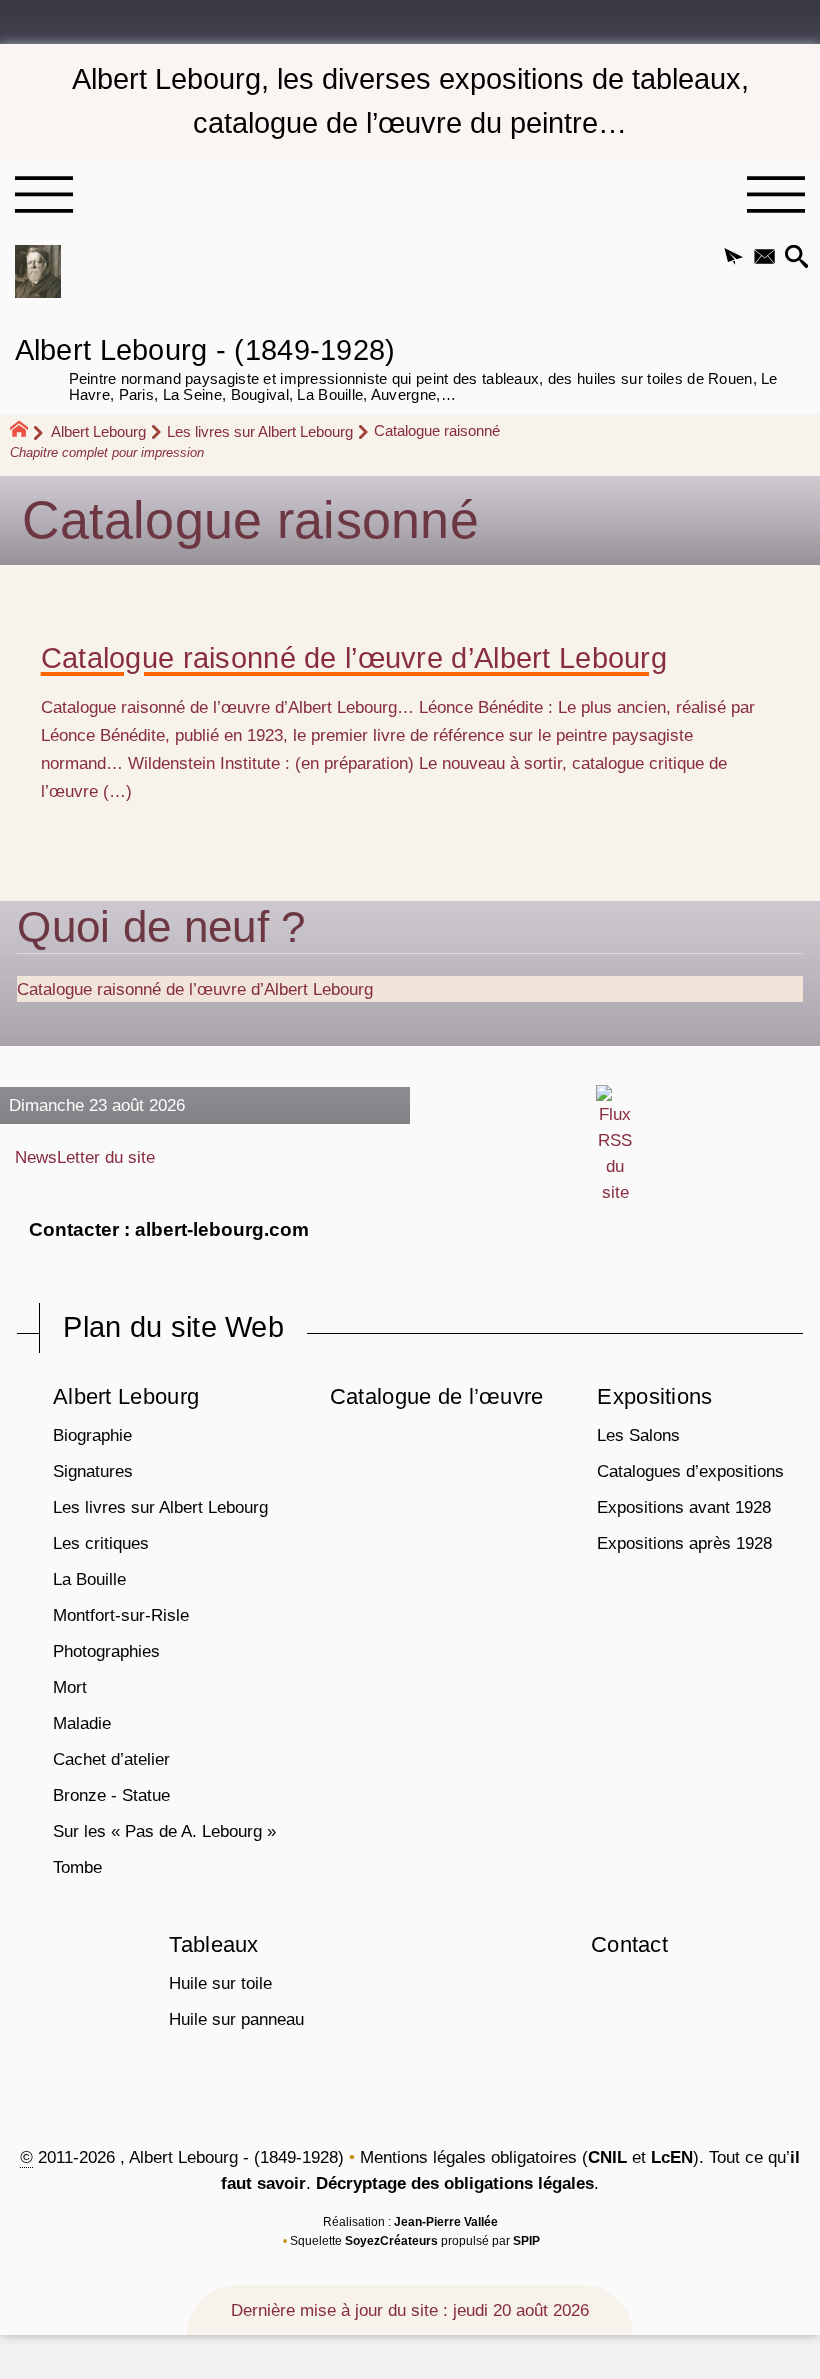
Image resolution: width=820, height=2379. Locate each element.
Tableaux (213, 1944)
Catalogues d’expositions (690, 1471)
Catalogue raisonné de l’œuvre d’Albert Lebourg (354, 658)
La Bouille (89, 1579)
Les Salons (638, 1435)
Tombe (77, 1867)
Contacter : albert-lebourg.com (169, 1229)
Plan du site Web (173, 1327)
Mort (70, 1687)
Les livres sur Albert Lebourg (260, 431)
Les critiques (101, 1543)
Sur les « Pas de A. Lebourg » (164, 1831)
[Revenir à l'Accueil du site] (27, 432)
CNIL (607, 2157)
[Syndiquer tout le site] (615, 1144)
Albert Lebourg (98, 431)
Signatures (93, 1471)
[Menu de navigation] (43, 195)
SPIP (526, 2241)
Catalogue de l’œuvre (437, 1396)
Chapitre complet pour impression (107, 452)
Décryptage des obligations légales (455, 2183)
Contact (629, 1944)
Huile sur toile (220, 1983)
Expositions (654, 1396)
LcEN (672, 2157)
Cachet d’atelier (111, 1759)
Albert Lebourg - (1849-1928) (396, 367)
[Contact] (764, 258)
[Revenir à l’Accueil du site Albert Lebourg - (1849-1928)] (38, 271)
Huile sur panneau (236, 2019)
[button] (733, 258)
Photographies (106, 1651)
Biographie (92, 1435)
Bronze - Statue (111, 1795)
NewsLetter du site (85, 1157)
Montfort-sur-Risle (121, 1615)
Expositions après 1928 (684, 1543)
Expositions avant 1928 (684, 1507)
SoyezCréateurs (391, 2241)
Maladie (82, 1723)
